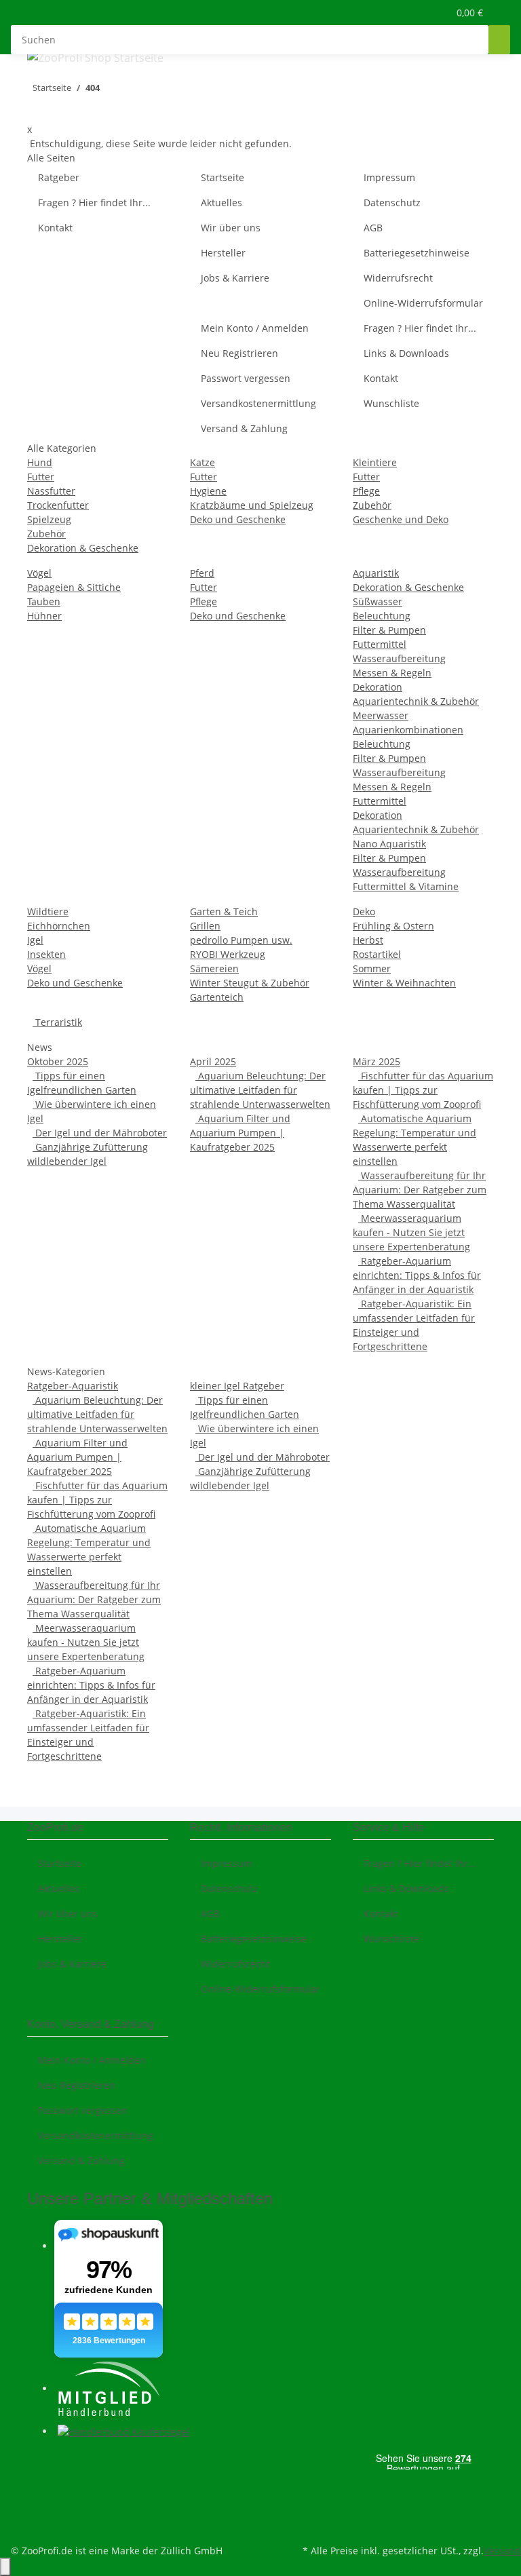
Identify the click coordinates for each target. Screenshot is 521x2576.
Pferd (202, 573)
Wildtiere (48, 911)
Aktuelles (221, 203)
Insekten (46, 954)
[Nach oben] (5, 2567)
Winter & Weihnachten (404, 983)
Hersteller (223, 253)
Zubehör (46, 534)
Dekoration (378, 687)
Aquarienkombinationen (408, 730)
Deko (364, 911)
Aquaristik (376, 573)
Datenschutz (392, 203)
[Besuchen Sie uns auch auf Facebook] (38, 2462)
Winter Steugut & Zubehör (250, 983)
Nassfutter (51, 491)
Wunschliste (391, 403)
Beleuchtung (382, 616)
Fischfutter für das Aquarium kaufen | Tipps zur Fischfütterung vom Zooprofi (423, 1090)
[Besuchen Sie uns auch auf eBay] (38, 2525)
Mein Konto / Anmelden (255, 328)
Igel (35, 940)
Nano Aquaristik (389, 844)
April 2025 (213, 1061)
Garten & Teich (224, 911)
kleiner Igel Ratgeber (237, 1386)
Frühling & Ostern (393, 926)
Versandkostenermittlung (258, 403)
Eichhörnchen (59, 926)
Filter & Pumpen (389, 630)
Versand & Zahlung (244, 428)
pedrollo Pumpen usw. (241, 940)
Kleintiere (375, 462)
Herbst (368, 940)
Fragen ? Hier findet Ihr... (94, 203)
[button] (410, 13)
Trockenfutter (58, 505)
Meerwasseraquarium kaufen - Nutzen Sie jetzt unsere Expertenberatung (411, 1232)
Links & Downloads (406, 353)
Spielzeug (49, 519)
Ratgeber (59, 177)
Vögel (39, 573)
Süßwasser (378, 601)
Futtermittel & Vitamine (406, 886)
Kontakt (55, 228)
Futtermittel (380, 644)
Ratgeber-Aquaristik (73, 1386)
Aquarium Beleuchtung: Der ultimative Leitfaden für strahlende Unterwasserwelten (260, 1090)
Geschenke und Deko (401, 519)
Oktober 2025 (58, 1061)
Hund (40, 462)
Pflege (366, 491)
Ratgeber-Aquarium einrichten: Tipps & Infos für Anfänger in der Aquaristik (417, 1275)
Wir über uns (231, 228)
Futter (41, 477)
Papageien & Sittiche (74, 587)
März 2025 (377, 1061)
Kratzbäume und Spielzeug (252, 505)
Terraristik (57, 1022)
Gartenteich (217, 997)
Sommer (372, 968)
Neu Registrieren (239, 353)
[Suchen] (499, 40)
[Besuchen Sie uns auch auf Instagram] (38, 2493)
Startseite (223, 177)
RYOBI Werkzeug (228, 954)
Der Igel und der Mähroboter (100, 1133)
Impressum (389, 177)
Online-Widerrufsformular (423, 303)
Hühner (44, 616)
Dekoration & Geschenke (83, 548)
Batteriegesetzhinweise (417, 253)
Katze (202, 462)
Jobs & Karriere (235, 278)
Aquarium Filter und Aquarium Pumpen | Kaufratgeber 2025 (240, 1133)
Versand (502, 2551)
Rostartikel (377, 954)
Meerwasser (381, 715)
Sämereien (214, 968)
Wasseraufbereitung (399, 658)
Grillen (205, 926)
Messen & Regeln (392, 673)
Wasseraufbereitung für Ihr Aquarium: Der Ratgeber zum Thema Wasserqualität (420, 1190)
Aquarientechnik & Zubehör (416, 701)
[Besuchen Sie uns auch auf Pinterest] (38, 2478)
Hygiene (208, 491)
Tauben (44, 601)
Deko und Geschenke (238, 519)
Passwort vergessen (246, 378)
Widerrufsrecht (398, 278)
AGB (373, 228)
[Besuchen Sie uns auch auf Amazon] (38, 2509)
